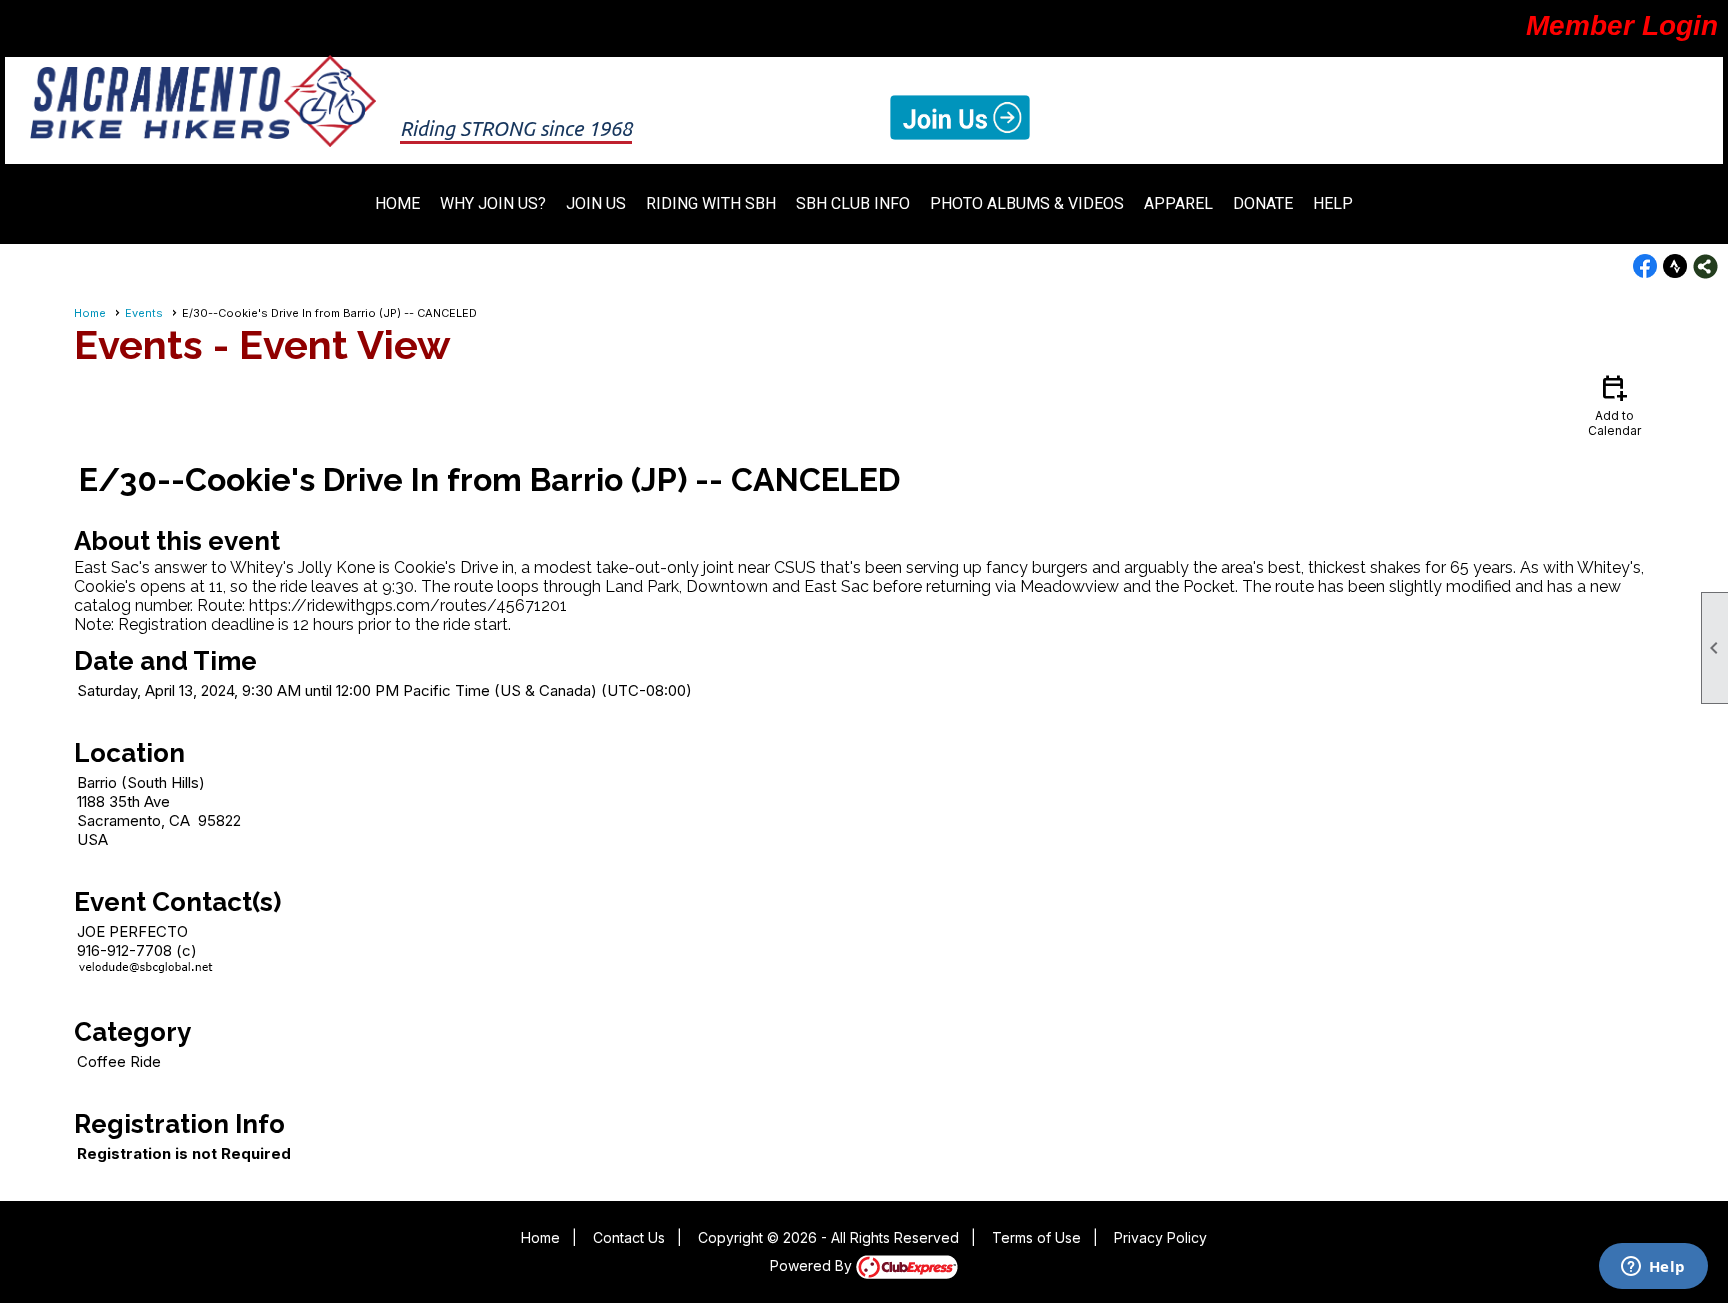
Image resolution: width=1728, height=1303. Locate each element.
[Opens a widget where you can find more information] (1653, 1268)
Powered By (813, 1265)
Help (1333, 203)
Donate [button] (1263, 203)
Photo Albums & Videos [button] (1027, 203)
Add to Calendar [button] (1614, 404)
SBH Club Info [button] (853, 203)
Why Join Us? (493, 203)
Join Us (596, 203)
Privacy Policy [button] (1160, 1237)
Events (144, 313)
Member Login (1622, 25)
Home (397, 203)
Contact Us (629, 1237)
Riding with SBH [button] (711, 203)
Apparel (1178, 203)
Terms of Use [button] (1036, 1237)
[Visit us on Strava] (1675, 266)
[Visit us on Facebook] (1645, 266)
